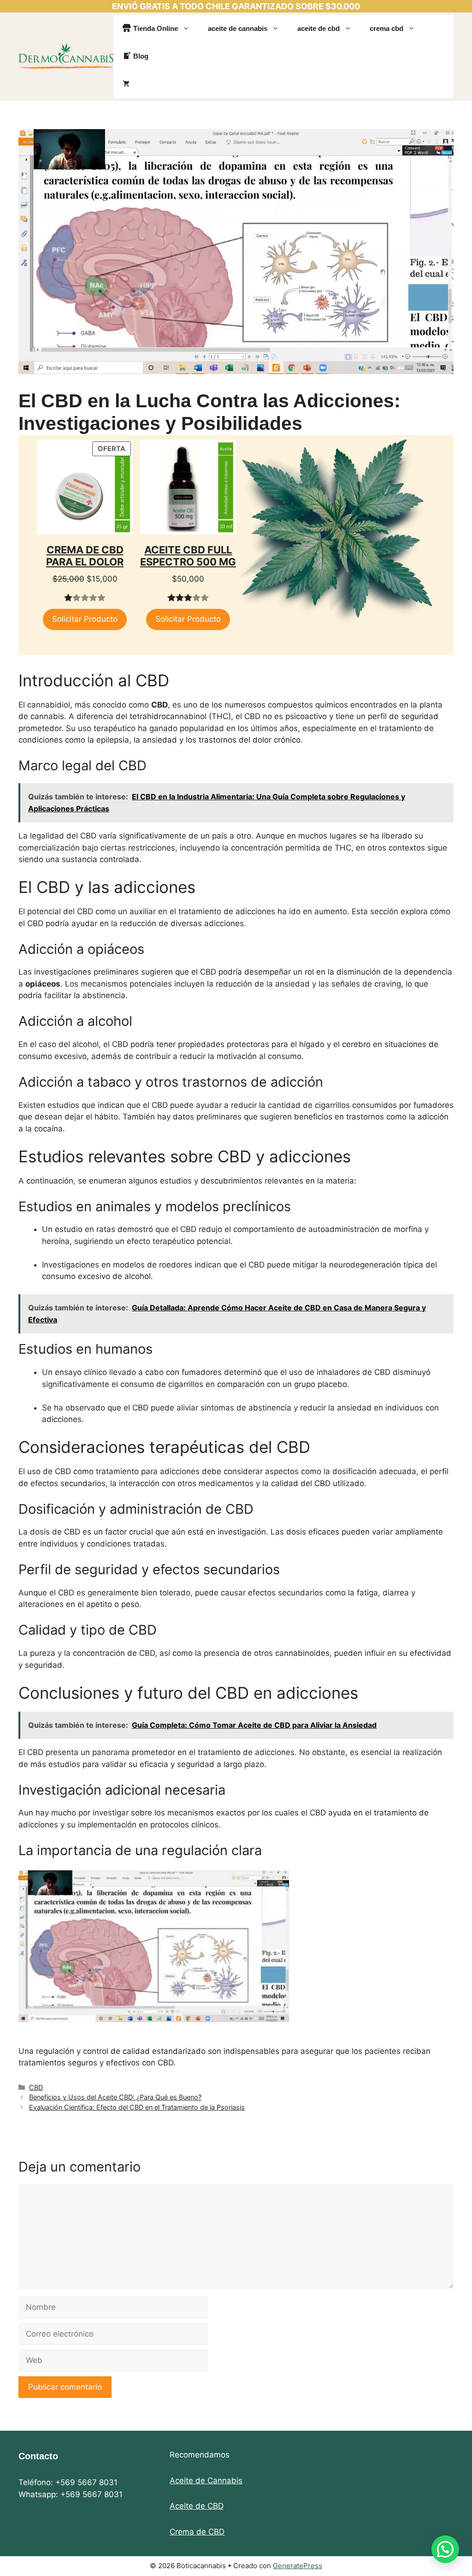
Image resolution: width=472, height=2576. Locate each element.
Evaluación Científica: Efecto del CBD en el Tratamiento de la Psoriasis (137, 2107)
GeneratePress (298, 2566)
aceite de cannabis (238, 28)
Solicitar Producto (85, 619)
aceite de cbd (319, 28)
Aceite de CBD (197, 2506)
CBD (36, 2087)
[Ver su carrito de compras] (126, 84)
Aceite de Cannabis (206, 2481)
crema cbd (386, 28)
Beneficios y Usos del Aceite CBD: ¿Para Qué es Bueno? (115, 2097)
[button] (445, 2549)
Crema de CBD (197, 2532)
